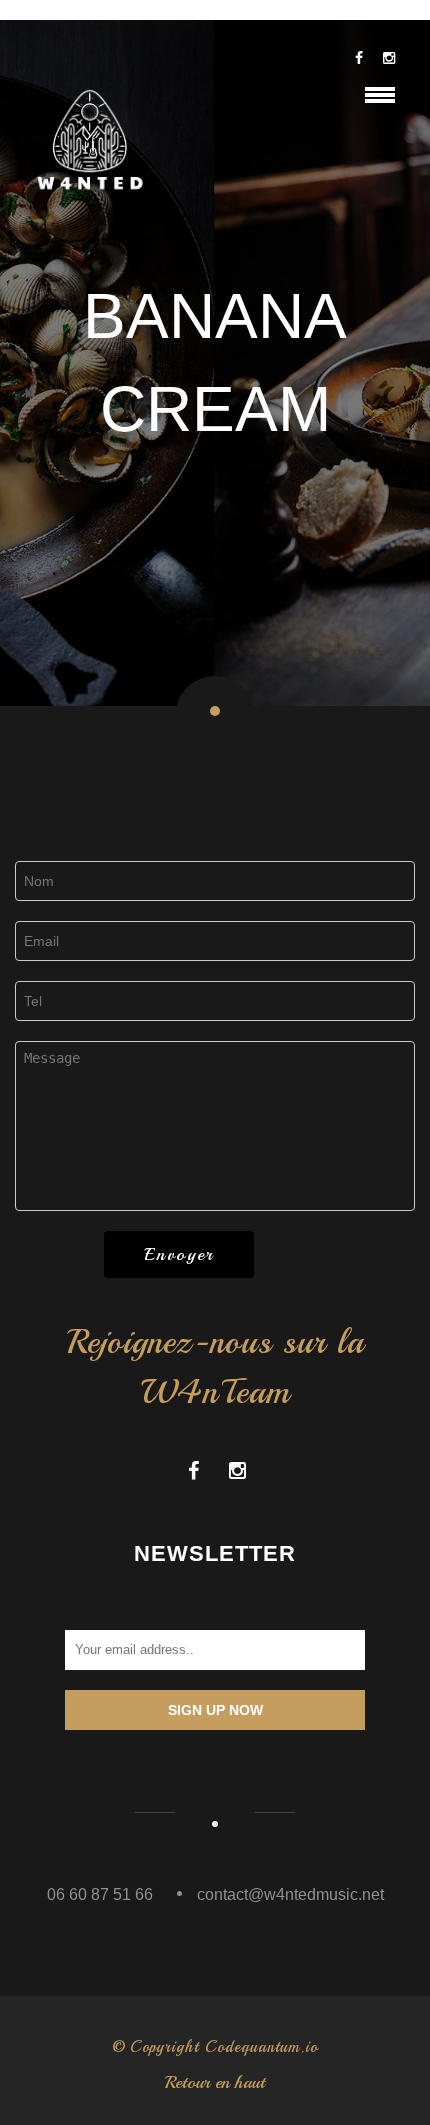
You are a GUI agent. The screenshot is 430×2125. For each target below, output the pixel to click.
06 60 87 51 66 (100, 1894)
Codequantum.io (261, 2047)
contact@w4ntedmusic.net (290, 1894)
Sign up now (215, 1710)
